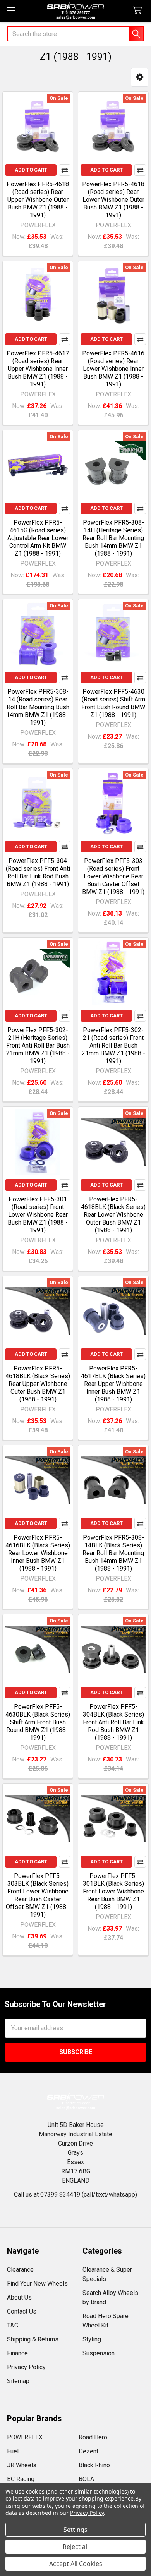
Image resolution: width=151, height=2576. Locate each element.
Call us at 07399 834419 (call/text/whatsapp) (75, 2194)
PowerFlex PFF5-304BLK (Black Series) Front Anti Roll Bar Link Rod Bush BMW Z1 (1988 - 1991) (113, 1722)
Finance (17, 2353)
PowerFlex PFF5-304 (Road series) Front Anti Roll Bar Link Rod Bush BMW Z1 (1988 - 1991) (38, 872)
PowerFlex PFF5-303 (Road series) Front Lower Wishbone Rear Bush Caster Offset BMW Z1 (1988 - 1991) (113, 876)
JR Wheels (22, 2465)
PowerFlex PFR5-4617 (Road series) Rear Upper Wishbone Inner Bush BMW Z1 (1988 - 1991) (38, 369)
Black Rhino (94, 2465)
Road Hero (93, 2437)
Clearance (20, 2270)
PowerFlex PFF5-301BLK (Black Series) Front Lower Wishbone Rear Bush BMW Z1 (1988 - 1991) (113, 1891)
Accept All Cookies (76, 2564)
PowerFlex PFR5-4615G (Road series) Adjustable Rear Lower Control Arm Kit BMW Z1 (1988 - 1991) (38, 538)
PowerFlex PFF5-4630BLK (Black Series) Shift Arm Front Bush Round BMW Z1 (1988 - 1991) (38, 1722)
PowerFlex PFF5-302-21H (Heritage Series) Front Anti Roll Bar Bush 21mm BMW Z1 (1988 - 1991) (38, 1045)
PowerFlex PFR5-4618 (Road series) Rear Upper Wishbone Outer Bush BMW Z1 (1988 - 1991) (38, 200)
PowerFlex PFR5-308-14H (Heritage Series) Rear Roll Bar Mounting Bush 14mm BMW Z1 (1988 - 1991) (113, 538)
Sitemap (18, 2381)
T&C (13, 2325)
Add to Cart (31, 170)
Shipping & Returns (33, 2339)
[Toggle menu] (11, 11)
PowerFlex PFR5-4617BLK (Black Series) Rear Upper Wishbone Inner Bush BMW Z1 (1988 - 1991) (113, 1384)
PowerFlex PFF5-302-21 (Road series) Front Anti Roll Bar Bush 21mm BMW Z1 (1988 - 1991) (113, 1045)
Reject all (76, 2547)
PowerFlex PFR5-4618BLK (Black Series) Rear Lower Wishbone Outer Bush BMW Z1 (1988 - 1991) (113, 1215)
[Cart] (139, 11)
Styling (92, 2339)
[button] (140, 77)
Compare (65, 170)
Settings (75, 2530)
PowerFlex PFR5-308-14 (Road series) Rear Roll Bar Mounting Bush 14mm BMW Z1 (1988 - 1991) (38, 707)
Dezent (88, 2451)
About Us (19, 2297)
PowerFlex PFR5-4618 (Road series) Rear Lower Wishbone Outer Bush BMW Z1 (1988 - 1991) (113, 200)
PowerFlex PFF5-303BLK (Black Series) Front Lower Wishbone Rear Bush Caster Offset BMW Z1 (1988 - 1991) (38, 1895)
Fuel (13, 2451)
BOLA (86, 2479)
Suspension (99, 2353)
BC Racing (21, 2479)
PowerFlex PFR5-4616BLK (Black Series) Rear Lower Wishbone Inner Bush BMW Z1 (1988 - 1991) (38, 1553)
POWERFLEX (25, 2437)
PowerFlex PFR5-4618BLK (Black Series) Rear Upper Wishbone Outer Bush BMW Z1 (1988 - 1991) (38, 1384)
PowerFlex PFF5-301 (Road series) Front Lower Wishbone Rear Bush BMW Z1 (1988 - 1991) (38, 1215)
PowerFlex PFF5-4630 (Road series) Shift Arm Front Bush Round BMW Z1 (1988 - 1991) (113, 703)
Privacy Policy (26, 2367)
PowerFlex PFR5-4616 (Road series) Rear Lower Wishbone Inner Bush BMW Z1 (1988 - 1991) (113, 369)
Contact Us (22, 2311)
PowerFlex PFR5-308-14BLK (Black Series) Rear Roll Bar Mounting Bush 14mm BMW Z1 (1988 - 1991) (113, 1553)
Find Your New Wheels (37, 2284)
